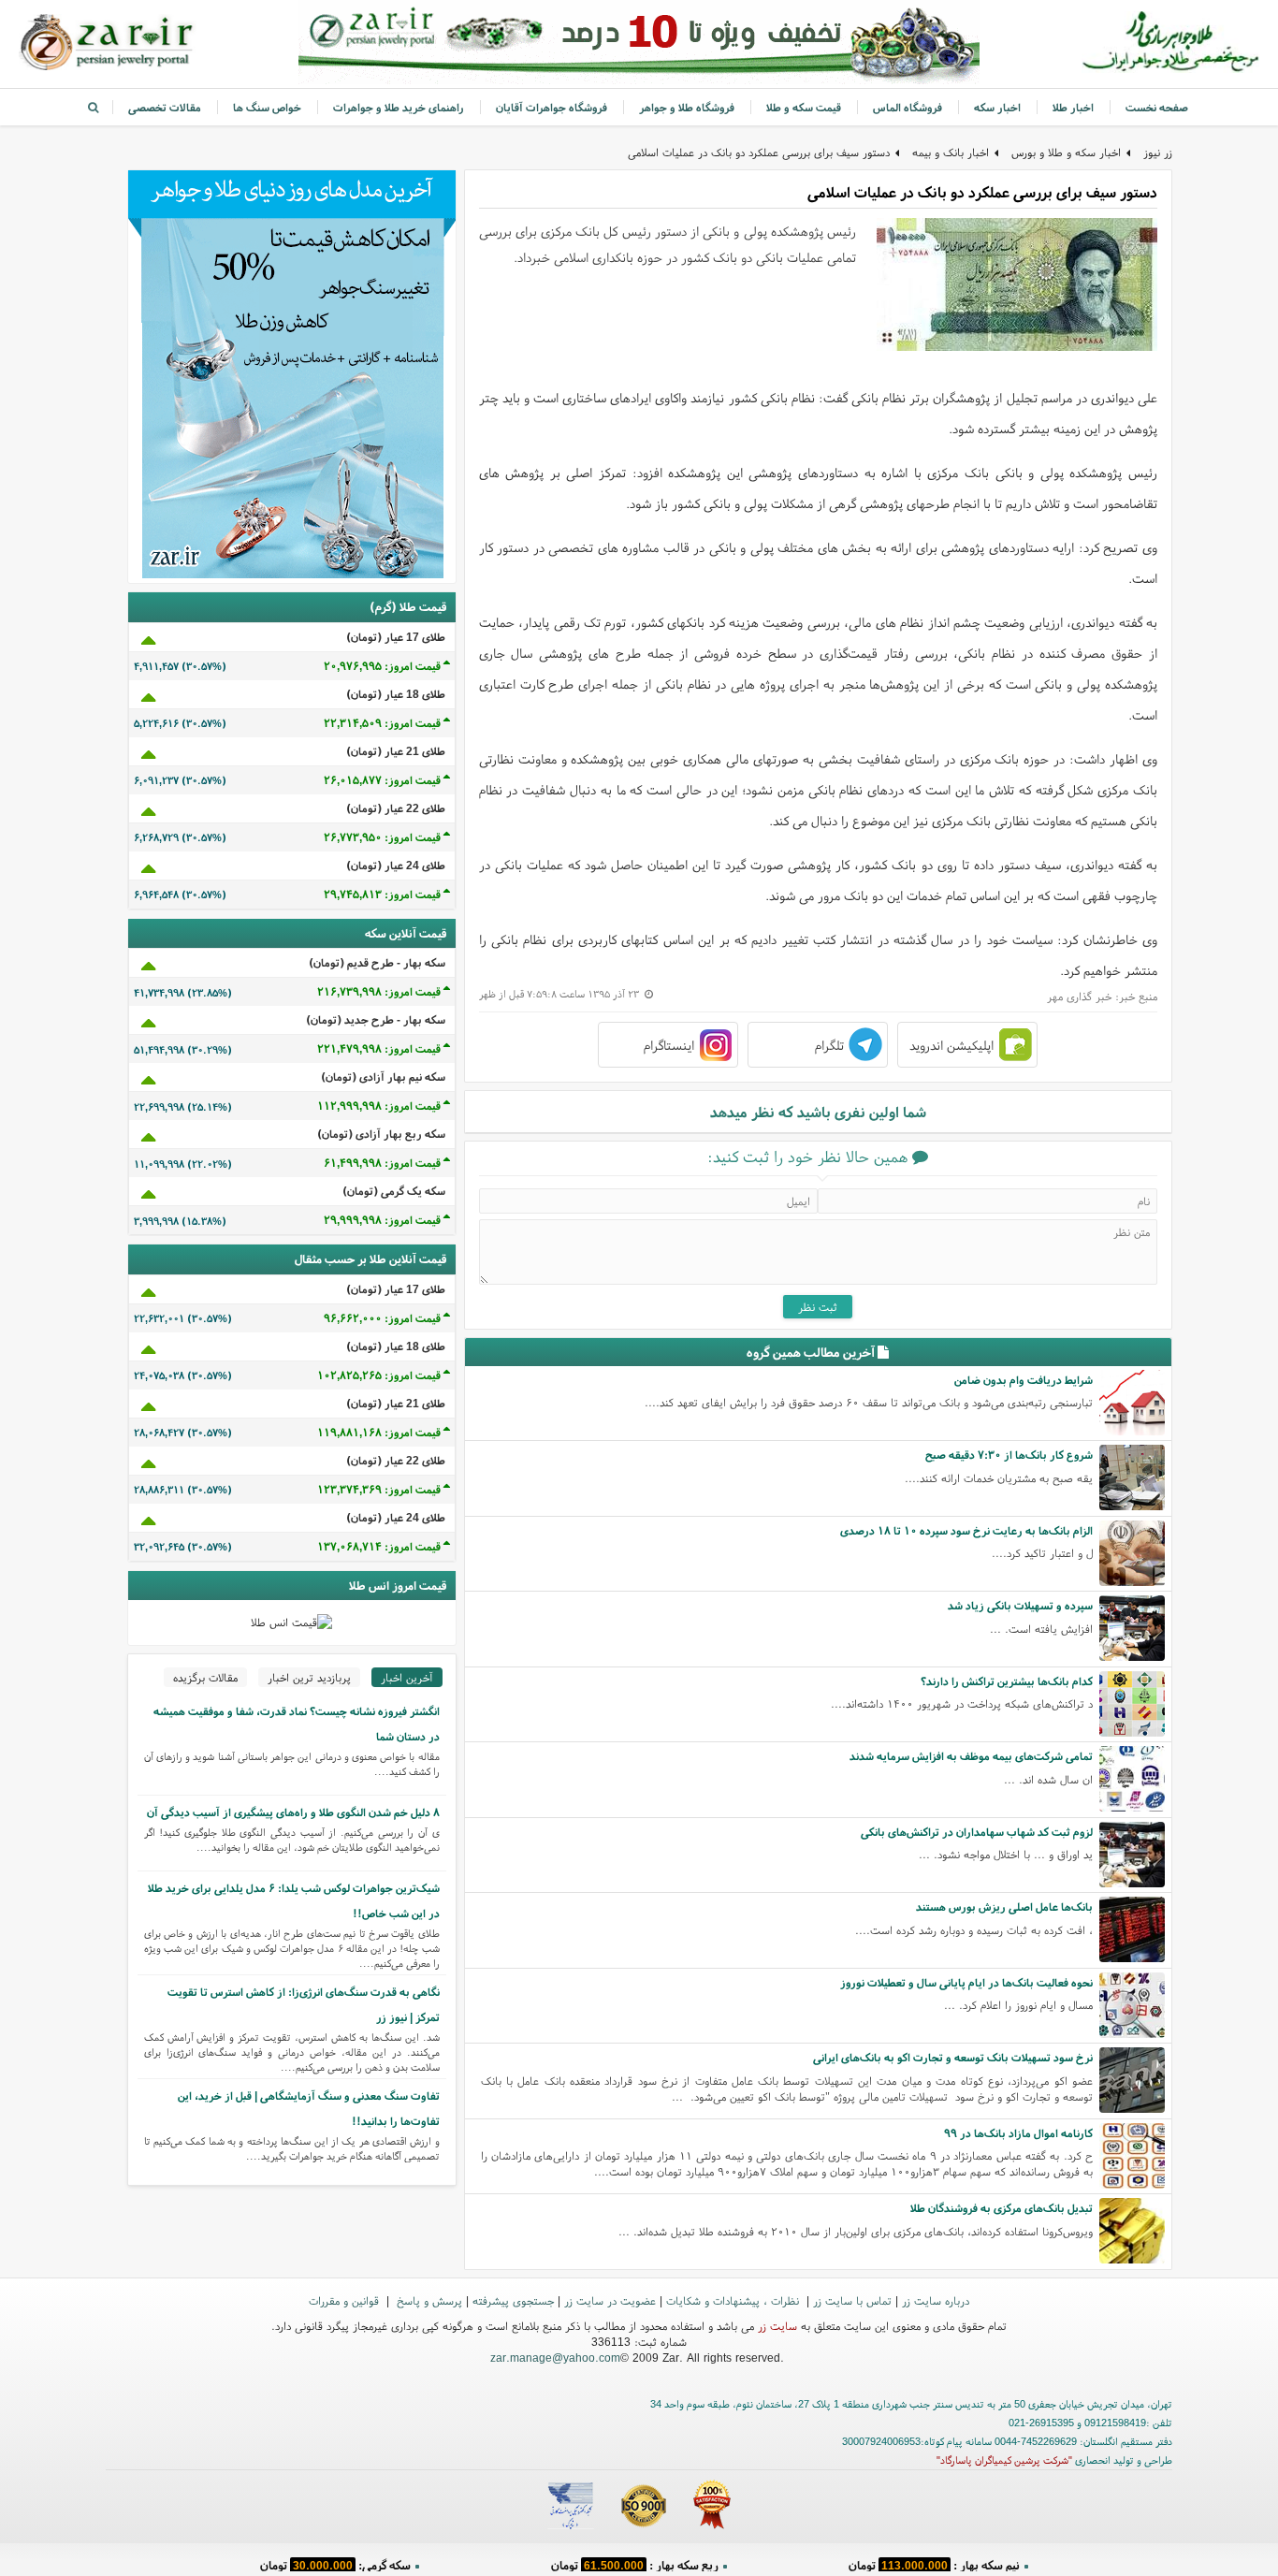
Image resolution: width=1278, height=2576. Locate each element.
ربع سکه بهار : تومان (635, 2561)
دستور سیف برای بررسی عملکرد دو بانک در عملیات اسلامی (759, 152)
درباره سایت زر (936, 2300)
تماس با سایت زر (852, 2300)
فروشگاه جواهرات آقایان (552, 107)
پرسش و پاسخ (428, 2300)
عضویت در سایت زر (610, 2300)
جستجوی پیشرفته (513, 2300)
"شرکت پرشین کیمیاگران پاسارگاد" (1004, 2460)
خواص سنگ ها (267, 107)
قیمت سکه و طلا (804, 107)
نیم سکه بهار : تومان (934, 2561)
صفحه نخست (1157, 107)
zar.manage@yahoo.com (555, 2358)
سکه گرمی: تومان (335, 2561)
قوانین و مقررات (346, 2300)
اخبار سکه (997, 107)
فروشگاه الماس (908, 107)
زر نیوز (1158, 152)
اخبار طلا (1073, 107)
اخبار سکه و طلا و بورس (1066, 152)
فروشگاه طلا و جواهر (687, 107)
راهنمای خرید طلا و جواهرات (399, 107)
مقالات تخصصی (165, 107)
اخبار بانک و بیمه (951, 152)
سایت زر (777, 2326)
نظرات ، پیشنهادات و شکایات (734, 2300)
